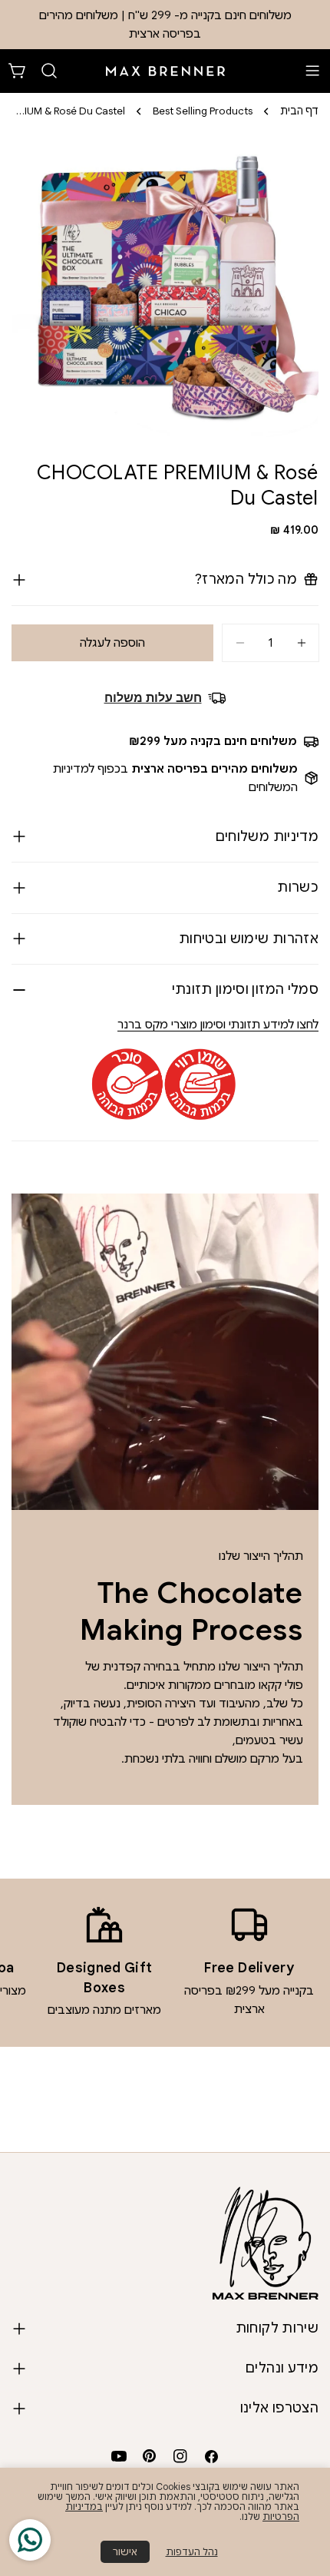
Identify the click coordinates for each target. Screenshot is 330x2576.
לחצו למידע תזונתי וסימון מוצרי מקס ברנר (218, 1025)
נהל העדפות (192, 2552)
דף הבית (299, 111)
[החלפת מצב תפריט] (312, 71)
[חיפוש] (49, 71)
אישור (125, 2552)
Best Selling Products (203, 111)
